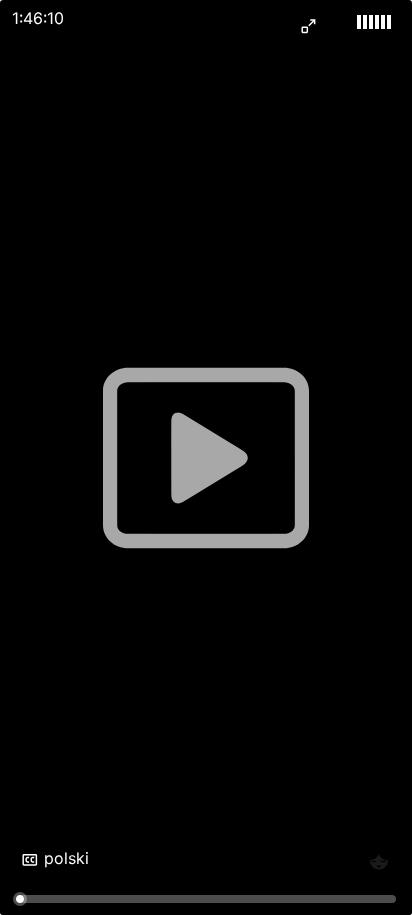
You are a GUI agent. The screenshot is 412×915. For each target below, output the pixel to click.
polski (66, 858)
